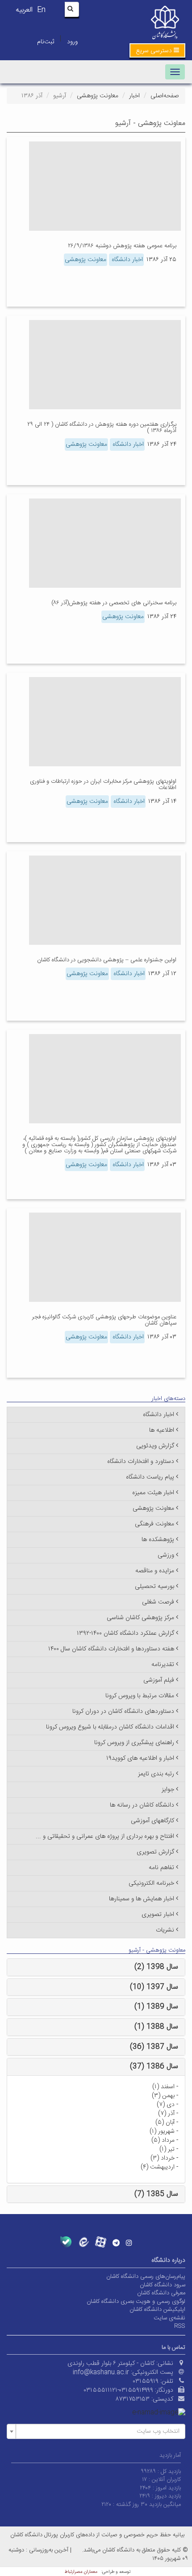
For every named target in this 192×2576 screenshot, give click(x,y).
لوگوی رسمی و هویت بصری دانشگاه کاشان (136, 2302)
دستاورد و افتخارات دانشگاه (141, 1462)
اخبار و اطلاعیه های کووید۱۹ (140, 1758)
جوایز (168, 1790)
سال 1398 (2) (156, 1967)
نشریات (165, 1930)
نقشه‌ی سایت (169, 2318)
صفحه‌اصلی (165, 96)
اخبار (134, 96)
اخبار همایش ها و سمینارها (142, 1899)
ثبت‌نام (46, 42)
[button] (157, 50)
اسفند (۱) (163, 2087)
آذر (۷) (166, 2114)
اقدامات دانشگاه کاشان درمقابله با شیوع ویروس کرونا (110, 1727)
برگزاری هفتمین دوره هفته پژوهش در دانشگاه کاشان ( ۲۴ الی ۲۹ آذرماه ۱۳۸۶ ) (102, 428)
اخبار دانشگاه (126, 260)
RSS (180, 2326)
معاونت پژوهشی (98, 96)
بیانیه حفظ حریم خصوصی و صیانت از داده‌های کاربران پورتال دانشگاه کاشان (97, 2535)
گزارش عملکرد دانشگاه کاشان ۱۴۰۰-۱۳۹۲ (125, 1633)
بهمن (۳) (163, 2096)
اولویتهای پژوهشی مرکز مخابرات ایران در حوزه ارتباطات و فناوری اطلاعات (103, 785)
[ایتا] (83, 2242)
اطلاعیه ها (162, 1430)
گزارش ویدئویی (155, 1446)
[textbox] (99, 2431)
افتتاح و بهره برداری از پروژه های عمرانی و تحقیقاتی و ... (105, 1836)
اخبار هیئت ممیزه (153, 1493)
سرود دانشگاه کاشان (163, 2285)
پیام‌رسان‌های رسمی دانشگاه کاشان (146, 2277)
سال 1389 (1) (156, 2007)
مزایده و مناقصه (155, 1571)
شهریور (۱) (162, 2131)
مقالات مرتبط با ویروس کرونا (140, 1696)
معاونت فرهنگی (154, 1524)
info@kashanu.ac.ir (101, 2372)
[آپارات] (101, 2242)
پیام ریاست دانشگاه (150, 1477)
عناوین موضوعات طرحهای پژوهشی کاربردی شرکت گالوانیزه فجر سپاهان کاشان (104, 1320)
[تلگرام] (116, 2243)
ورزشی (166, 1555)
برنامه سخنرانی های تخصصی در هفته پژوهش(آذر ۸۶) (114, 603)
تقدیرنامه (163, 1665)
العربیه (24, 10)
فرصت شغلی (158, 1602)
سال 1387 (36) (154, 2047)
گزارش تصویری (155, 1852)
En (41, 10)
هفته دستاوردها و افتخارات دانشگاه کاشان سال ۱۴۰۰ (111, 1649)
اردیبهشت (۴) (158, 2167)
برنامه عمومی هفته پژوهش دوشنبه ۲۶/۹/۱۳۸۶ (122, 246)
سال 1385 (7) (156, 2194)
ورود (72, 42)
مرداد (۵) (163, 2140)
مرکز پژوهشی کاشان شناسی (140, 1618)
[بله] (66, 2242)
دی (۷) (166, 2105)
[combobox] (96, 2431)
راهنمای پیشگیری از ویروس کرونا (134, 1743)
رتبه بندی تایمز (156, 1774)
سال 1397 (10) (154, 1987)
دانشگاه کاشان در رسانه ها (142, 1805)
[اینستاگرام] (129, 2243)
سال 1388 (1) (156, 2027)
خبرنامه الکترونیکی (151, 1883)
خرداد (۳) (163, 2158)
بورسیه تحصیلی (154, 1587)
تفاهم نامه (161, 1868)
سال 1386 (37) (154, 2067)
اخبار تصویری (158, 1915)
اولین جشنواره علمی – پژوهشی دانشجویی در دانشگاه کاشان (107, 960)
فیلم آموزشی (159, 1680)
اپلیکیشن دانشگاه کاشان (157, 2310)
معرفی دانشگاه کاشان (161, 2293)
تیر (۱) (167, 2149)
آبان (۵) (165, 2123)
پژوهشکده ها (158, 1540)
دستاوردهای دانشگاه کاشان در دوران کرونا (123, 1712)
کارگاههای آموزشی (152, 1821)
